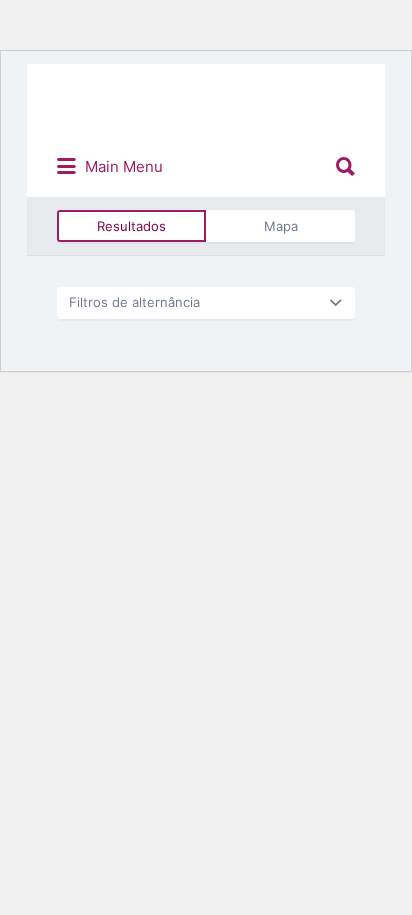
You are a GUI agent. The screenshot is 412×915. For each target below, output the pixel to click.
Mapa (281, 226)
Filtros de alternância (134, 302)
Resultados (131, 226)
